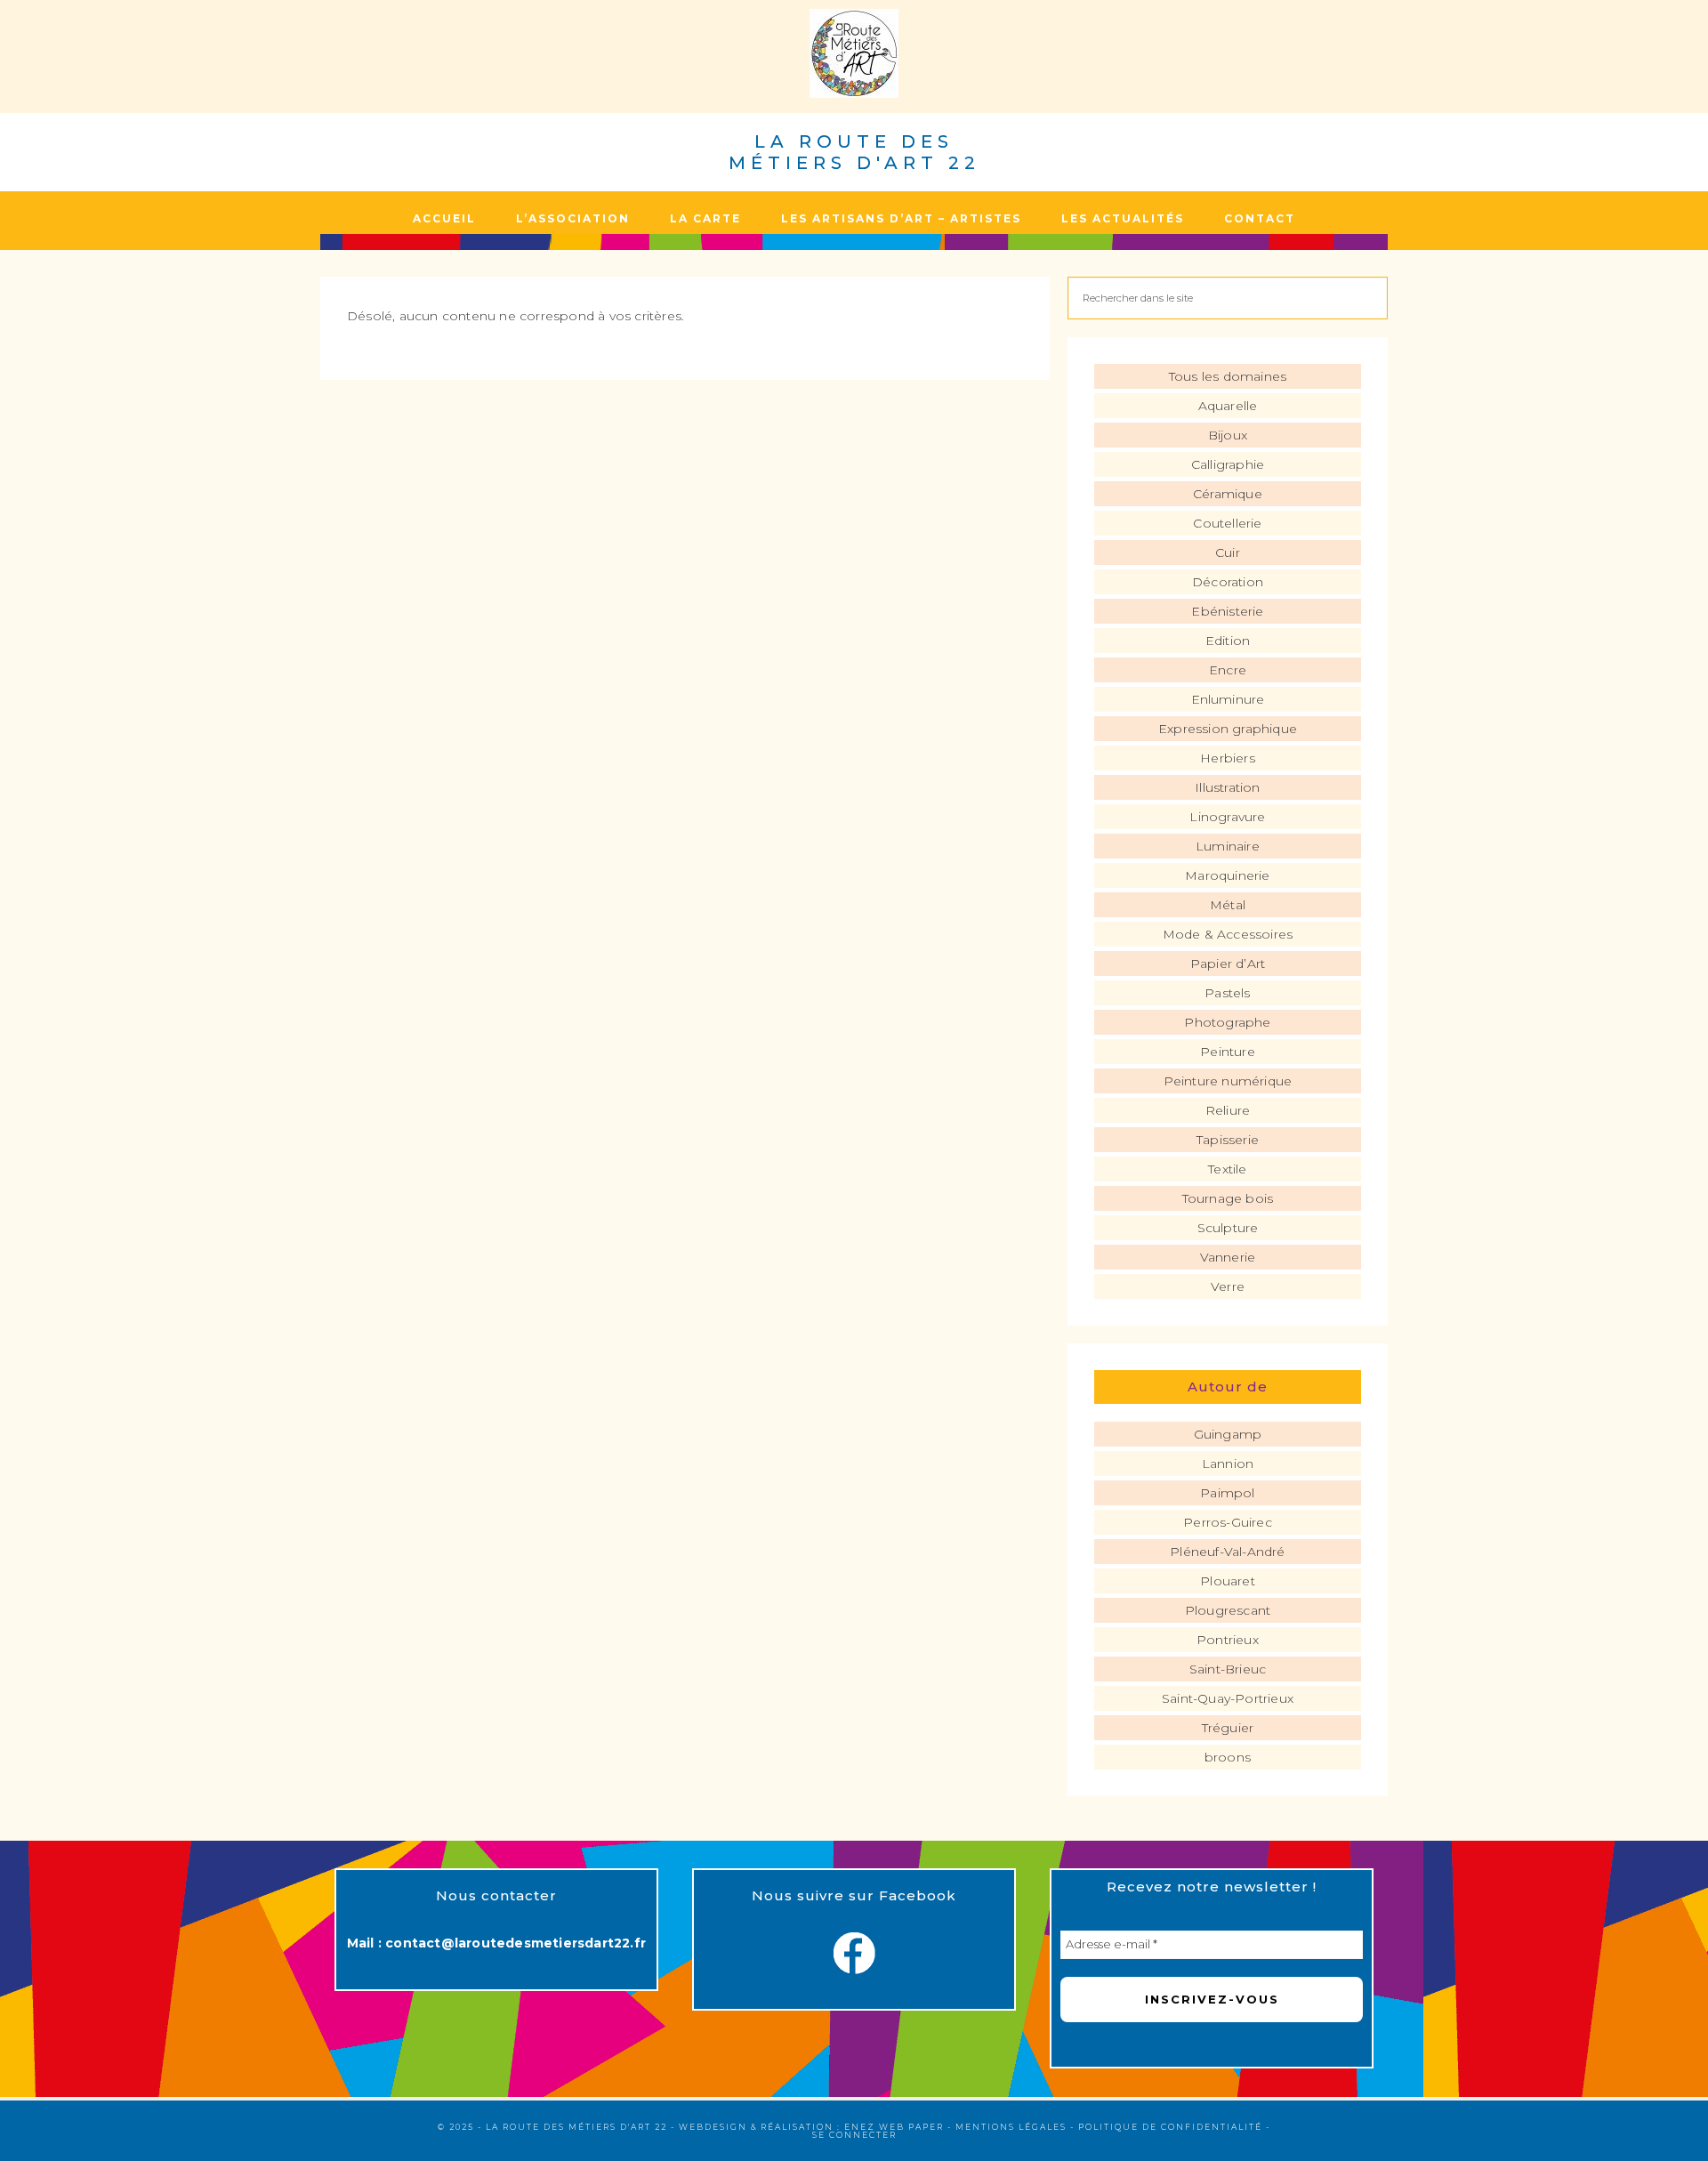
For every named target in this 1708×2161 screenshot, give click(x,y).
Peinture (1228, 1052)
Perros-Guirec (1228, 1522)
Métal (1228, 905)
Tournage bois (1228, 1198)
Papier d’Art (1228, 964)
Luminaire (1228, 846)
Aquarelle (1228, 406)
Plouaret (1228, 1581)
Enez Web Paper (894, 2127)
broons (1228, 1757)
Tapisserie (1228, 1140)
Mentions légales (1011, 2127)
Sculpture (1228, 1228)
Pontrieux (1228, 1640)
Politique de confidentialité (1170, 2127)
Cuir (1228, 552)
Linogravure (1227, 817)
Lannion (1228, 1464)
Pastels (1227, 993)
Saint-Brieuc (1228, 1669)
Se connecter (854, 2135)
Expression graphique (1228, 729)
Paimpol (1227, 1493)
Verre (1228, 1286)
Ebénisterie (1227, 611)
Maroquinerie (1227, 875)
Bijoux (1228, 435)
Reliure (1228, 1110)
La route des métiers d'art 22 (854, 152)
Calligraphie (1228, 464)
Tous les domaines (1228, 376)
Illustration (1227, 787)
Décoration (1228, 582)
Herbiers (1228, 758)
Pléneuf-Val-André (1227, 1552)
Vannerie (1228, 1257)
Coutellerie (1227, 523)
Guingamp (1228, 1434)
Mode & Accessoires (1228, 934)
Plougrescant (1228, 1610)
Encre (1228, 670)
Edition (1228, 641)
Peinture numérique (1228, 1081)
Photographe (1227, 1022)
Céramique (1228, 494)
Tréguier (1228, 1728)
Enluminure (1228, 699)
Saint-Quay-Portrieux (1228, 1698)
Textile (1227, 1169)
